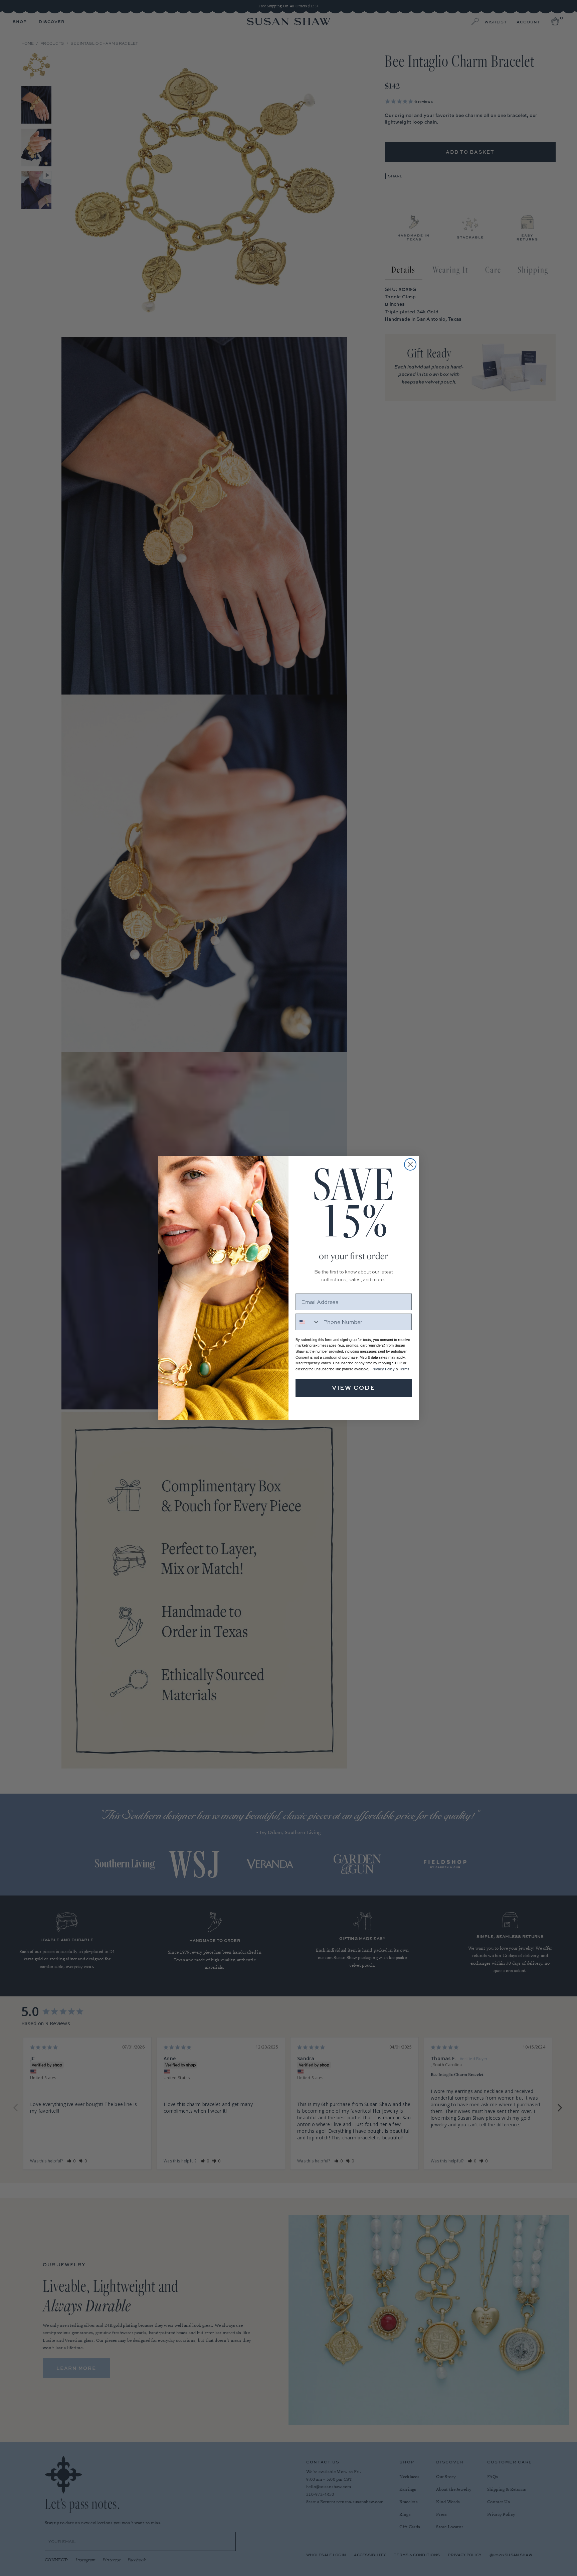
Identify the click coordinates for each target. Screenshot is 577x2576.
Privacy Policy (383, 1369)
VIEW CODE (354, 1388)
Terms (404, 1369)
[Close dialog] (410, 1164)
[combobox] (308, 1322)
